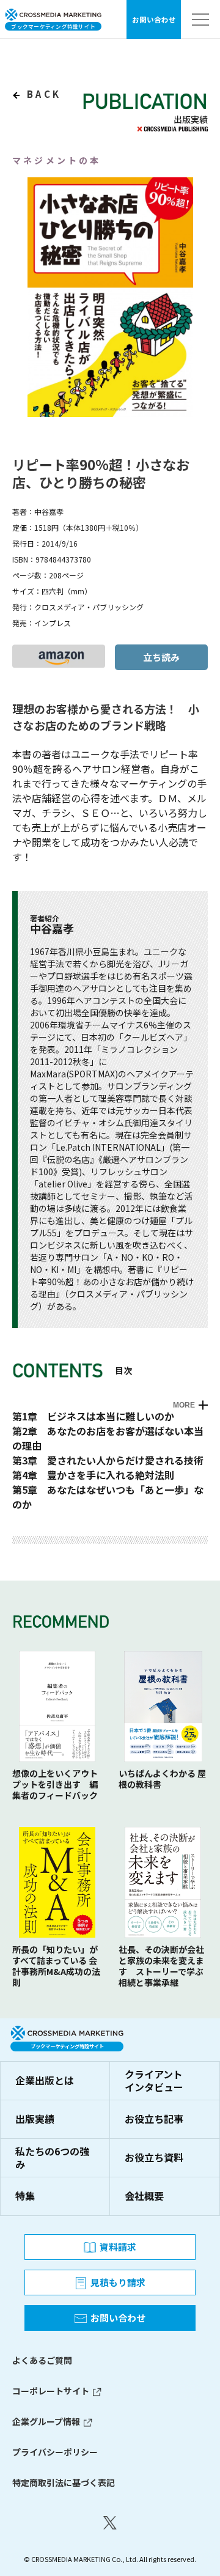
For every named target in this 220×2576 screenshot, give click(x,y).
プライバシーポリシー (55, 2452)
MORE (184, 1405)
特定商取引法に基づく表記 (64, 2482)
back (42, 94)
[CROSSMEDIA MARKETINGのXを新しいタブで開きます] (110, 2523)
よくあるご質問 (42, 2360)
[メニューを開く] (200, 20)
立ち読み (161, 657)
